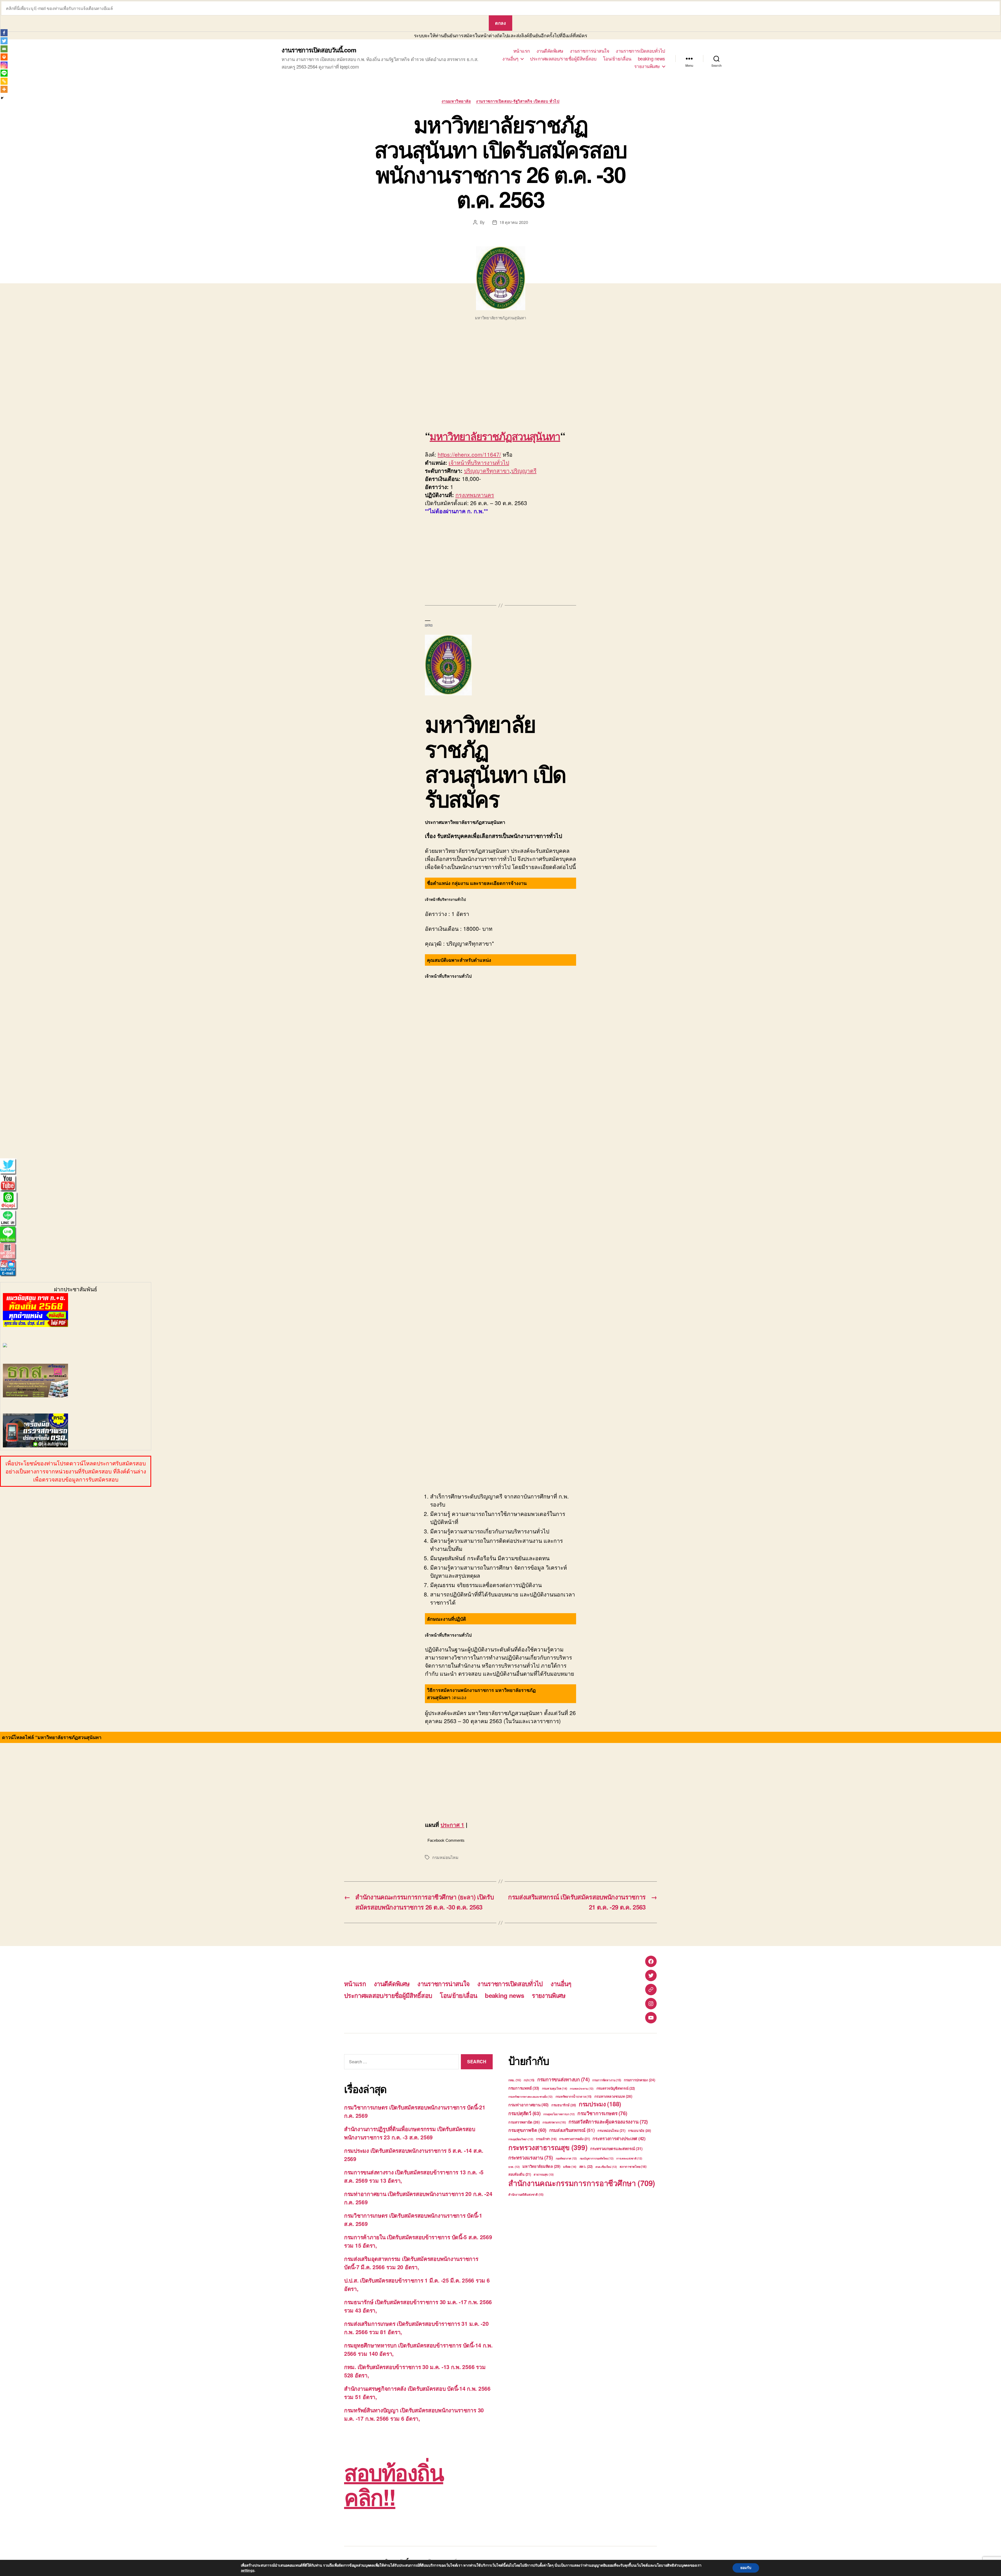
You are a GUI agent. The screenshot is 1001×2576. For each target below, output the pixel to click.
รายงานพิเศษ (647, 66)
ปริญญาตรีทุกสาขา (487, 470)
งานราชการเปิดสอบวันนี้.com (319, 50)
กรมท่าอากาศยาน (528, 2105)
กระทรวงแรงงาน (531, 2158)
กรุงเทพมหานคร (475, 495)
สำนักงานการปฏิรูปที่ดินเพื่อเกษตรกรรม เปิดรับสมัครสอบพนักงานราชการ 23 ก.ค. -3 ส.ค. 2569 (410, 2133)
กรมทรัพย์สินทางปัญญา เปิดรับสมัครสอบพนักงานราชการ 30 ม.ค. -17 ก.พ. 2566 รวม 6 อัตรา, (414, 2414)
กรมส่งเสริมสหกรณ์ (572, 2130)
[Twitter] (4, 41)
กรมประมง (600, 2104)
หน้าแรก (522, 51)
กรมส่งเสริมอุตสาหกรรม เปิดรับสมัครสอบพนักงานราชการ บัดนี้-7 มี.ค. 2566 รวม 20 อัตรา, (411, 2263)
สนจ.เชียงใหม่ (606, 2167)
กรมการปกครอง (639, 2080)
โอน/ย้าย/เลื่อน (617, 59)
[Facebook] (4, 33)
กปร (529, 2080)
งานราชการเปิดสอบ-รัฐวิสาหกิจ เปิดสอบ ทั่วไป (518, 101)
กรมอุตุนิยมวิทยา (521, 2139)
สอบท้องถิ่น (520, 2174)
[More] (4, 89)
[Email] (4, 49)
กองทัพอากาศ (566, 2158)
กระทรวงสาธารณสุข (548, 2147)
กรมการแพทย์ (524, 2088)
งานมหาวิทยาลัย (456, 101)
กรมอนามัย (639, 2130)
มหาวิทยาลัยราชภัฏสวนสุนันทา (495, 436)
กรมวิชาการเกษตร (602, 2113)
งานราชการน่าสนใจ (590, 51)
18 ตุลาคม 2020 (514, 222)
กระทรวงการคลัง (574, 2139)
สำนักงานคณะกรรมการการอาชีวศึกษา (582, 2183)
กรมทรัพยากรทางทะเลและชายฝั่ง (530, 2097)
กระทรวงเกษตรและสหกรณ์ (616, 2149)
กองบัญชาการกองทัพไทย (597, 2158)
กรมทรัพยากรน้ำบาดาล (573, 2097)
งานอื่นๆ (510, 59)
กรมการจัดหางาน (607, 2080)
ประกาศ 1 (452, 1825)
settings (248, 2570)
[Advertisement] (76, 377)
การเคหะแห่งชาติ (629, 2158)
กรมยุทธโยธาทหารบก (559, 2114)
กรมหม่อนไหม (445, 1857)
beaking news (651, 59)
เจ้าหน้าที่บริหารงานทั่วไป (479, 462)
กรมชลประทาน (582, 2088)
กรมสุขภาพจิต (527, 2130)
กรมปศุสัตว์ (524, 2113)
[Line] (4, 73)
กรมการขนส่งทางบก (563, 2079)
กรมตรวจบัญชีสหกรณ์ (616, 2088)
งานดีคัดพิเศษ (550, 51)
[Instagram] (4, 65)
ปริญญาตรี (524, 470)
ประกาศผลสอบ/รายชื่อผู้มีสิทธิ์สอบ (563, 59)
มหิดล (570, 2167)
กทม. (515, 2080)
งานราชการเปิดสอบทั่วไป (640, 51)
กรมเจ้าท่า (546, 2139)
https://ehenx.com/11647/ (469, 454)
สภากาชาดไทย (633, 2167)
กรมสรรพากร (554, 2122)
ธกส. (514, 2167)
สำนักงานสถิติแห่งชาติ (526, 2195)
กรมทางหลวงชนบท (613, 2096)
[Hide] (2, 98)
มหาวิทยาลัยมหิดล (541, 2166)
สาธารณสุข (544, 2174)
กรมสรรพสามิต (524, 2122)
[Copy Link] (4, 81)
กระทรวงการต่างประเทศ (619, 2138)
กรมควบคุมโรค (555, 2088)
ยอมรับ (746, 2568)
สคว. (586, 2166)
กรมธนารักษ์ (564, 2105)
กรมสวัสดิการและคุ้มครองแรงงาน (608, 2122)
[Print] (4, 57)
